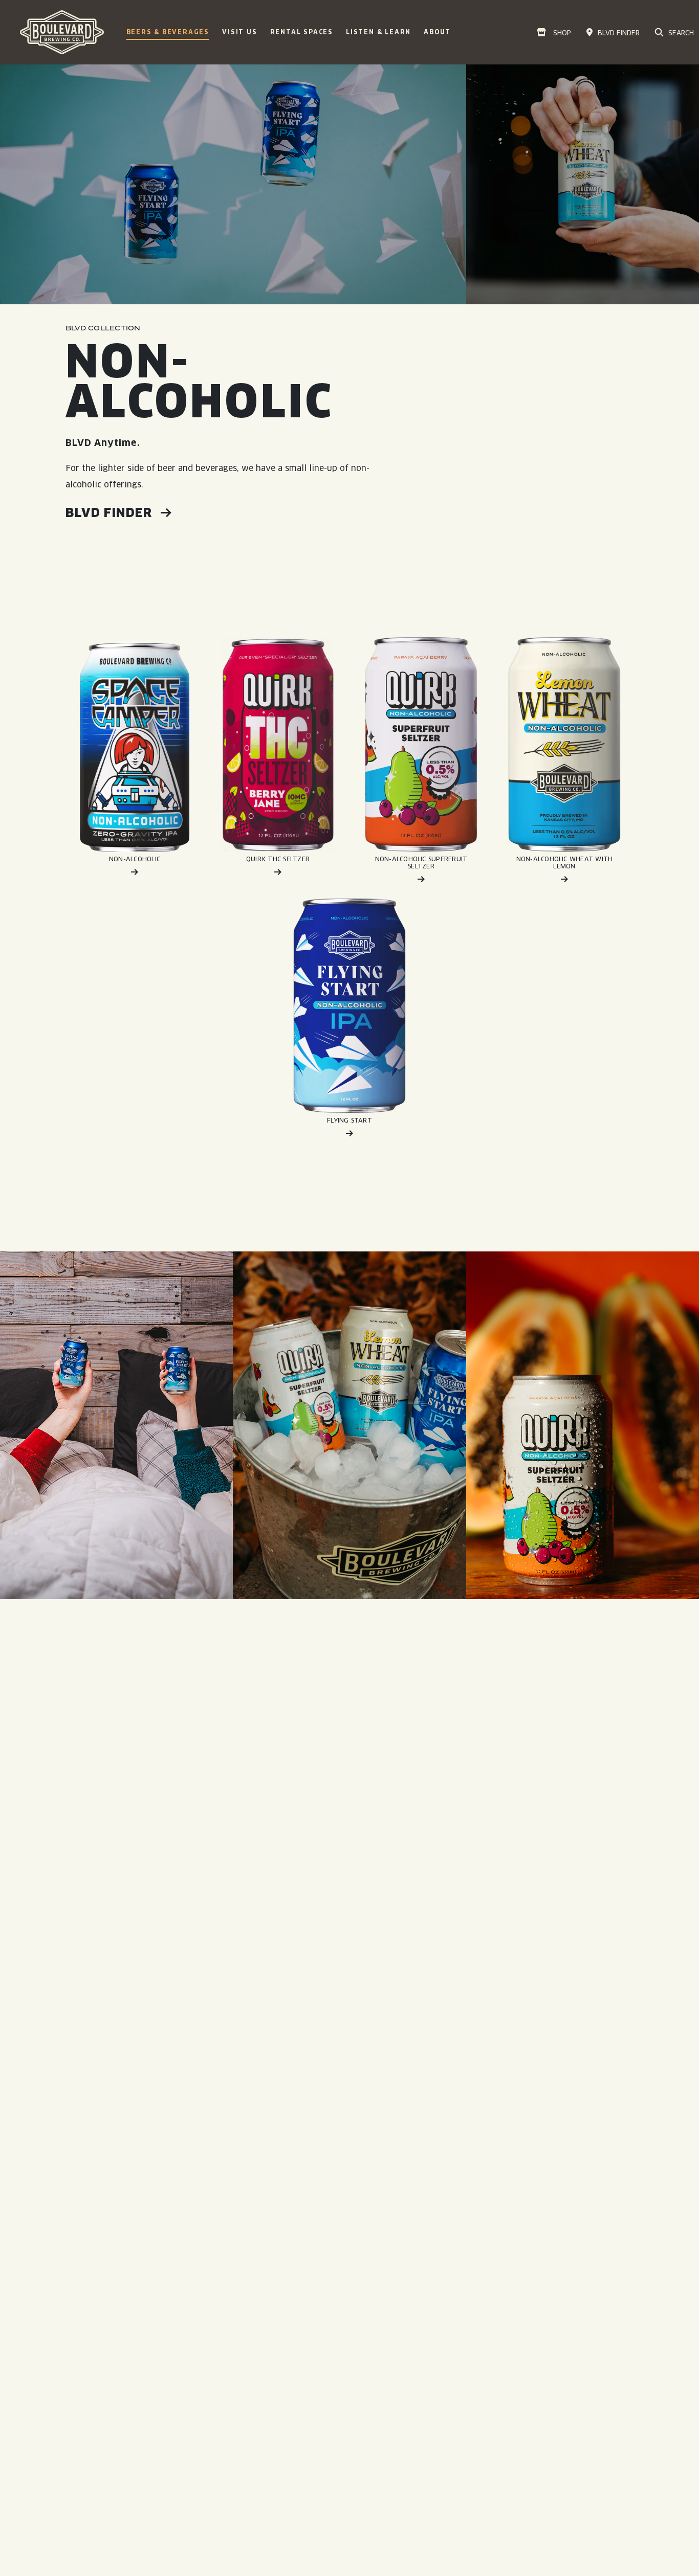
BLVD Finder (111, 513)
